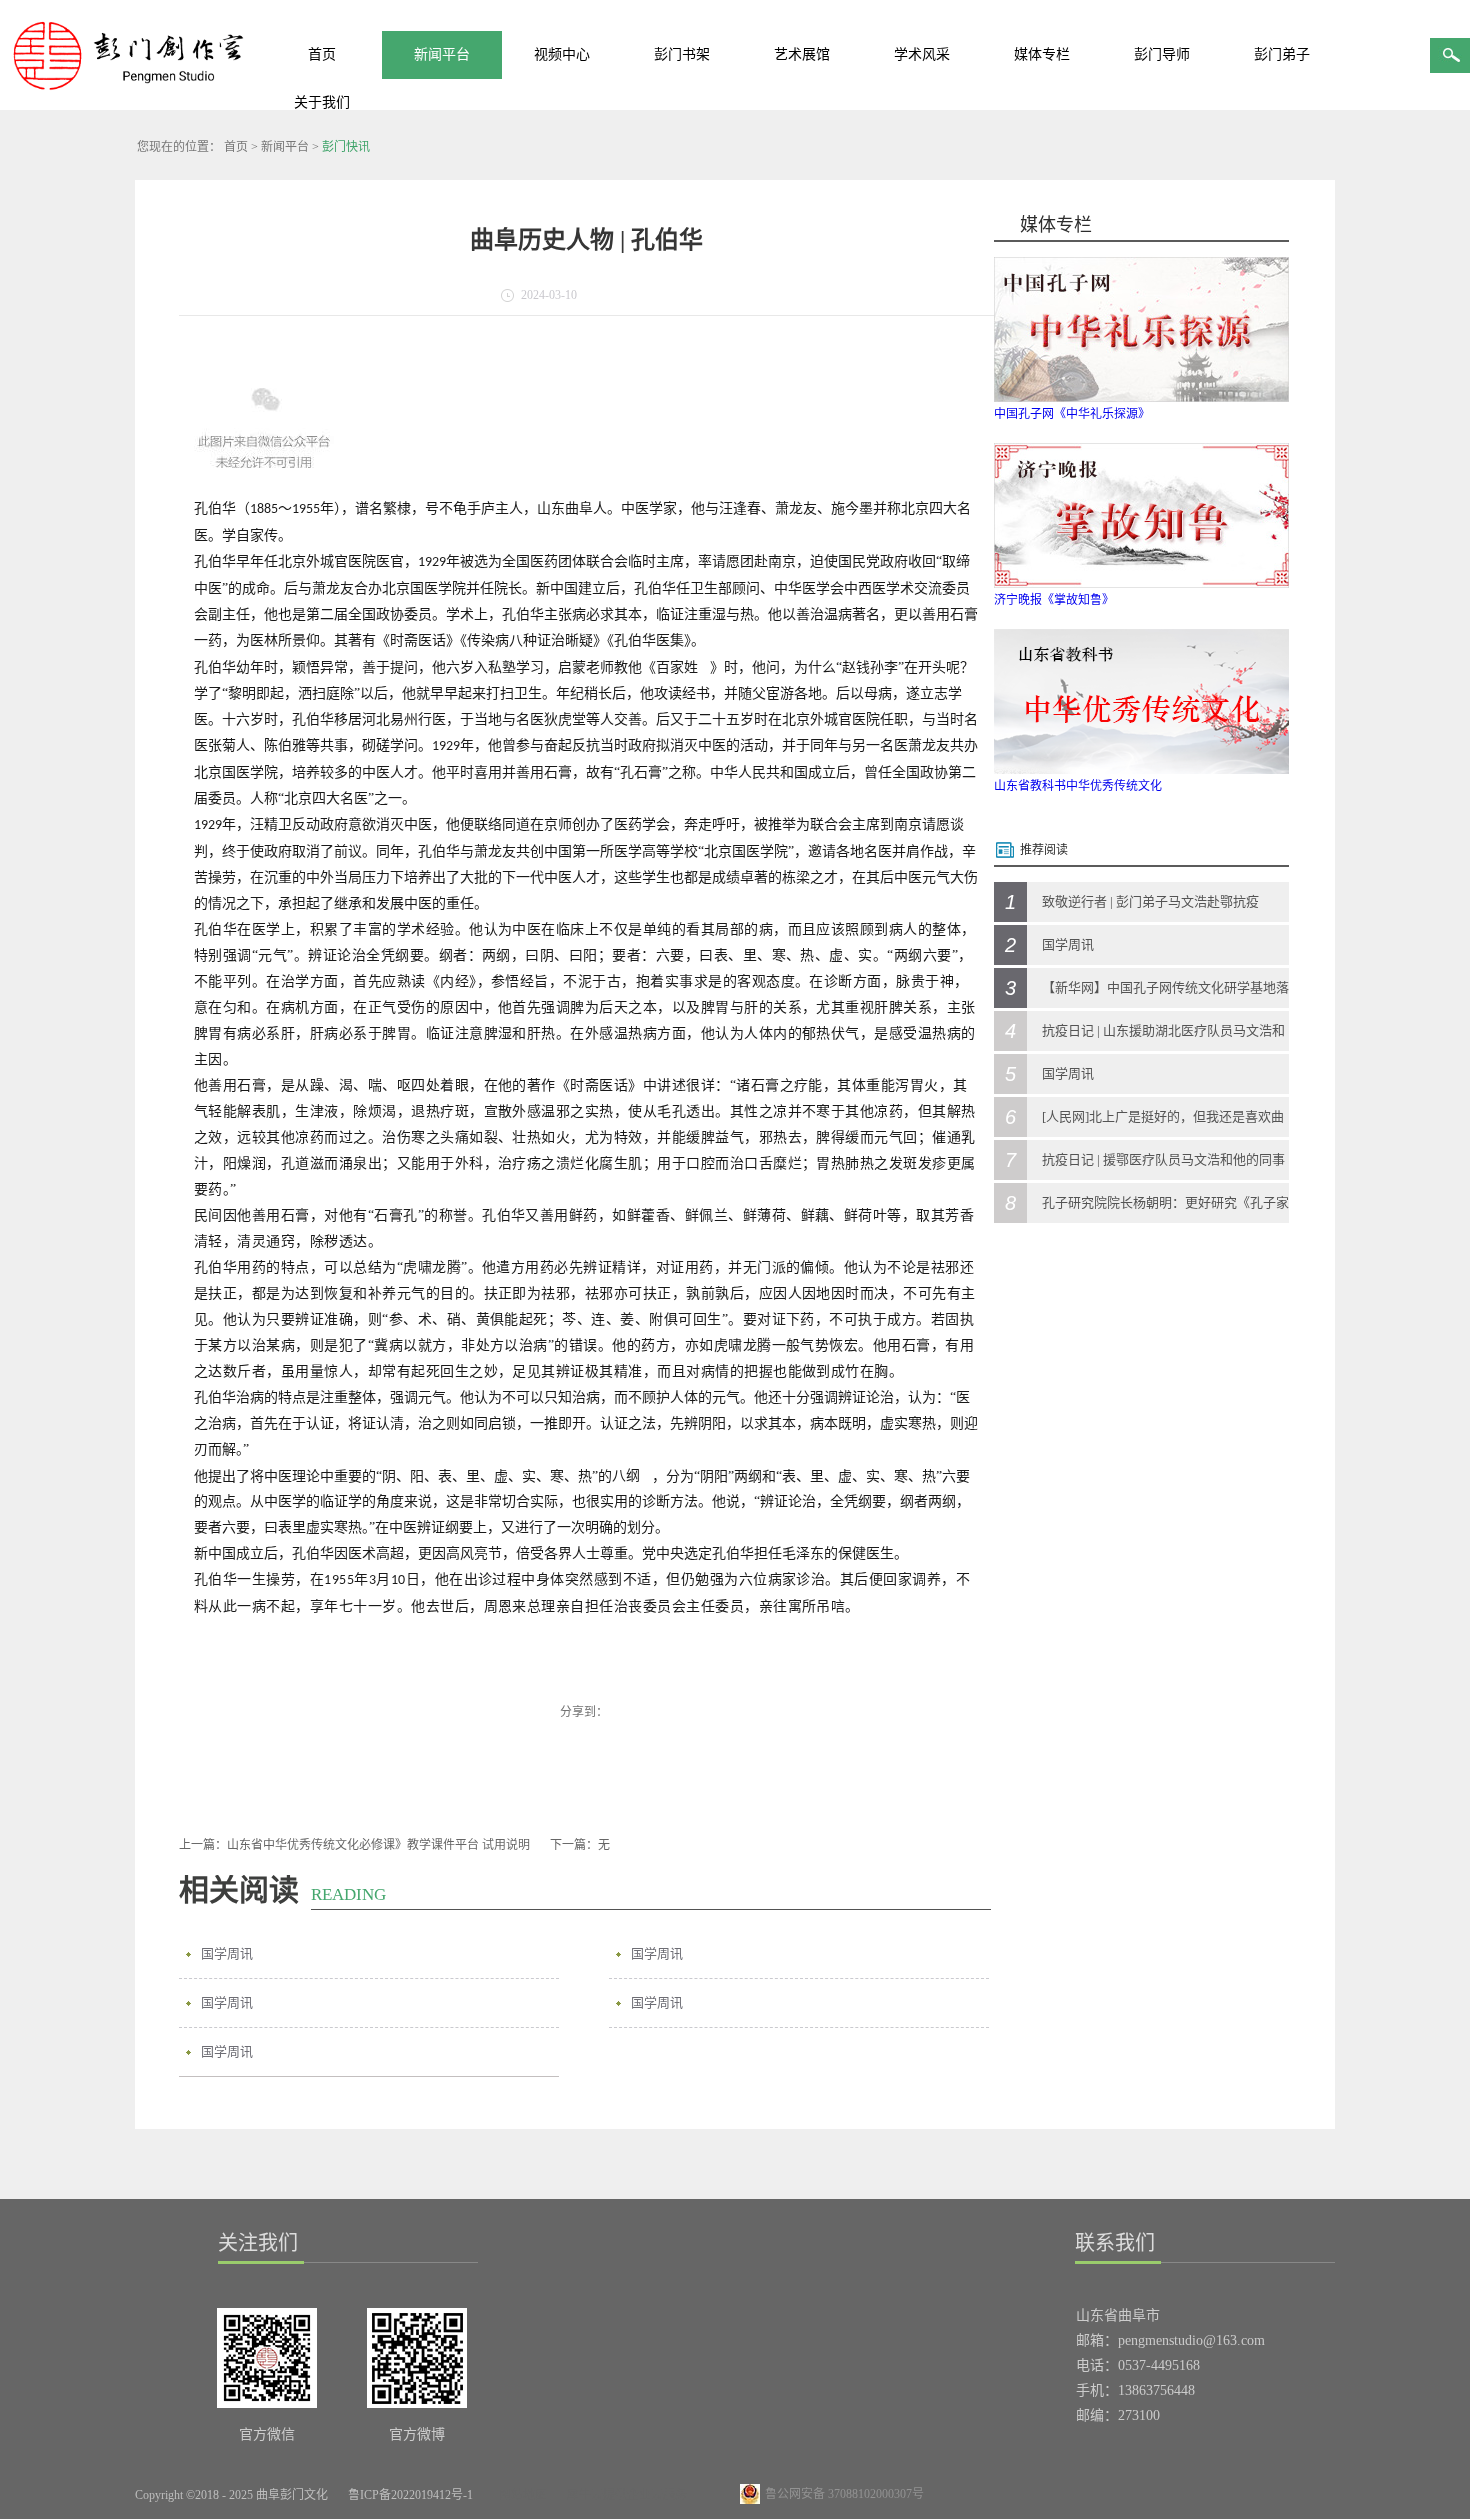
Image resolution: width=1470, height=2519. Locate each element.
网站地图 (520, 2495)
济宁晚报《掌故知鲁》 (1054, 600)
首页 (322, 54)
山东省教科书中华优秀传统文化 (1078, 786)
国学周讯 (227, 1953)
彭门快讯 (346, 147)
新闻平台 (285, 147)
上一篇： (354, 1845)
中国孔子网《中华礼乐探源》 (1072, 414)
